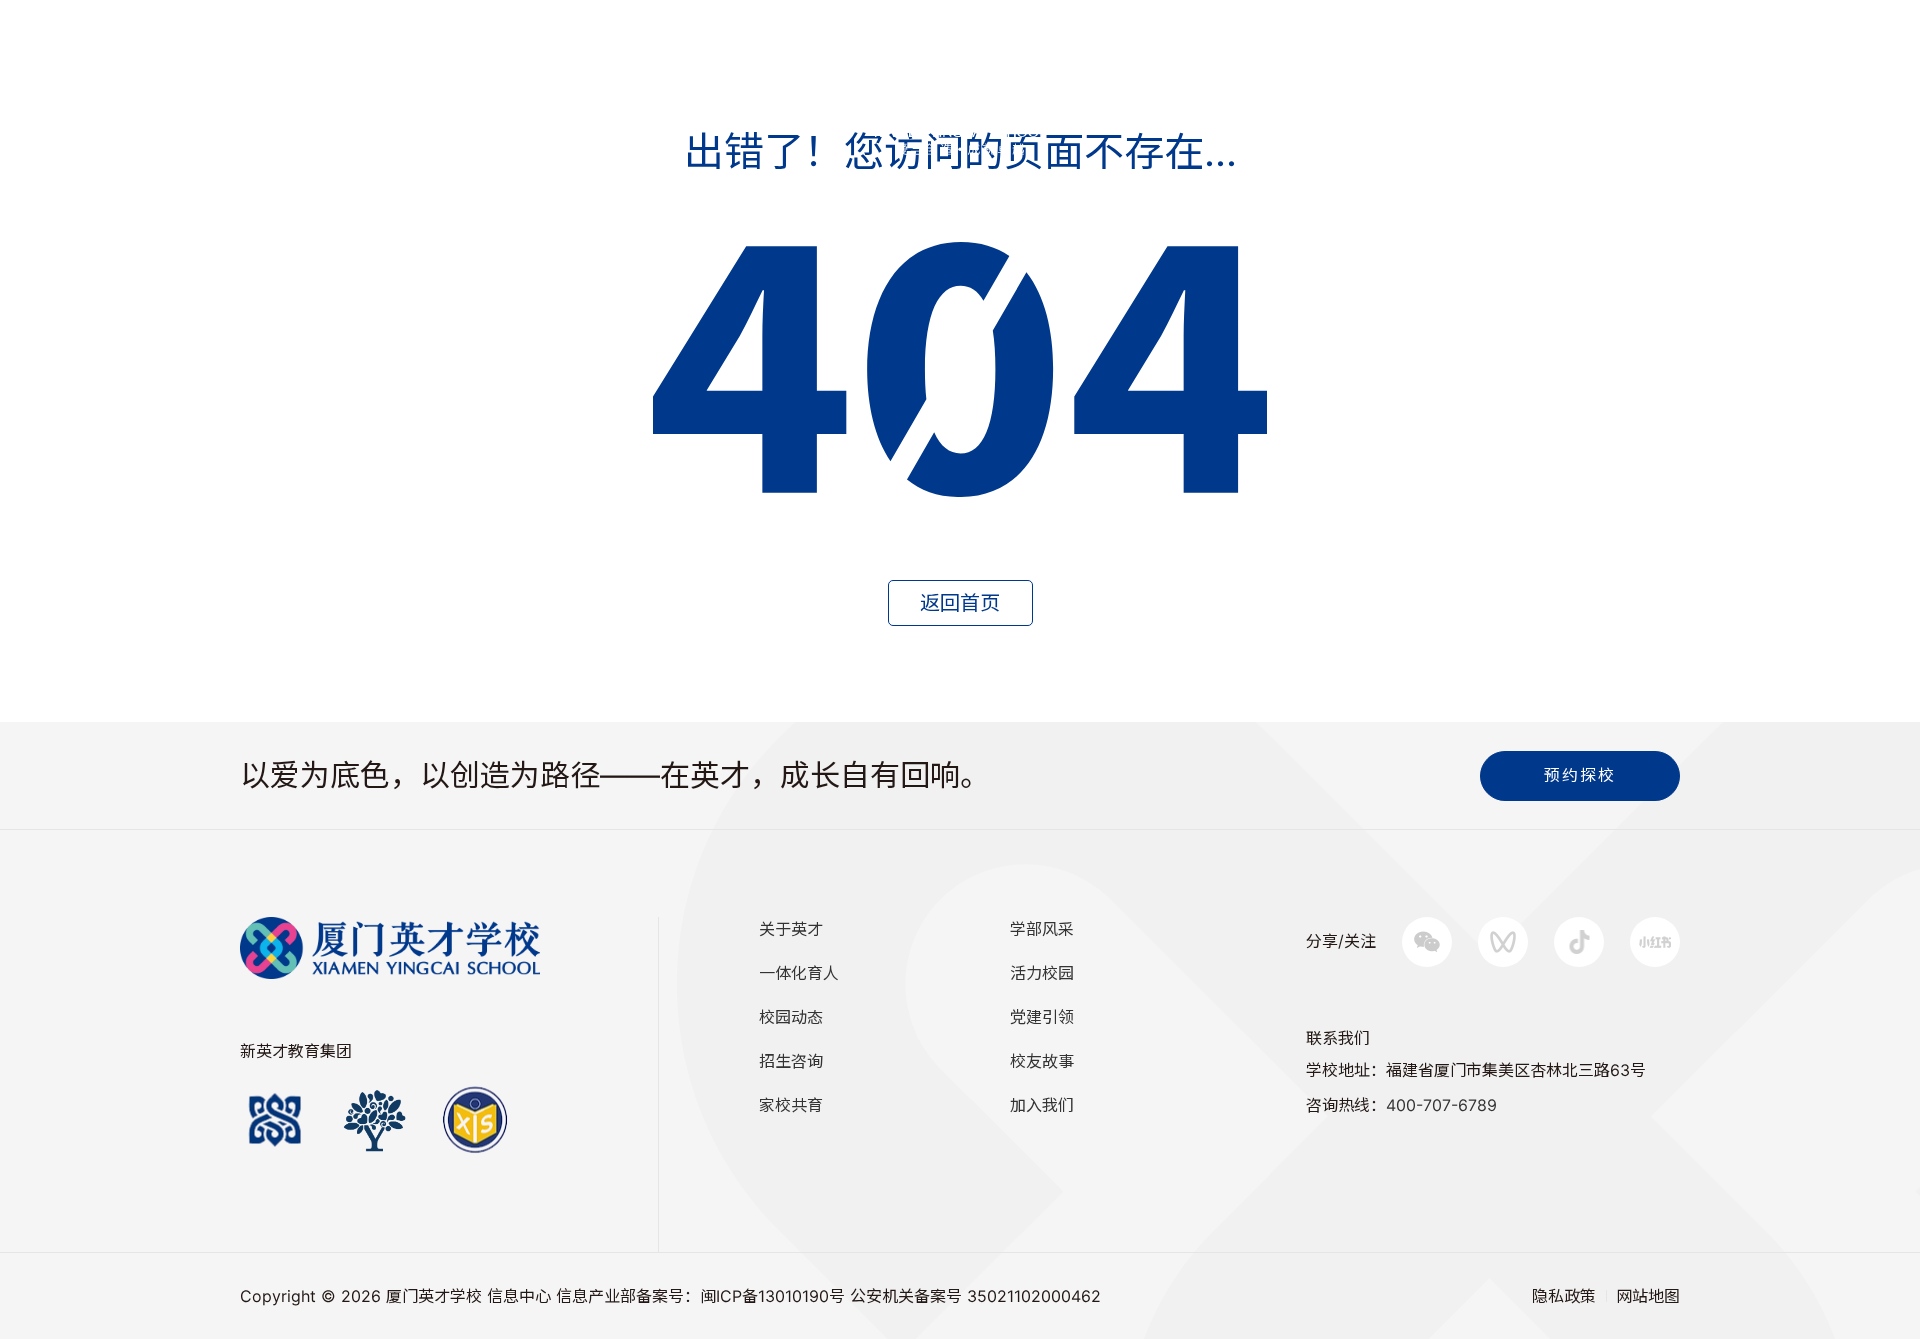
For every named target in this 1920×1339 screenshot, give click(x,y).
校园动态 (791, 1017)
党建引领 (1042, 1017)
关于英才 (791, 929)
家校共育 (791, 1105)
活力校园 (1042, 973)
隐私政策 (1564, 1296)
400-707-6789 (1441, 1105)
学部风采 (1042, 929)
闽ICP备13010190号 (772, 1296)
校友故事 (1042, 1061)
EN (133, 85)
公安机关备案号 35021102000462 (975, 1296)
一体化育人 (799, 973)
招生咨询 (207, 85)
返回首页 (960, 603)
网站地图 (1648, 1296)
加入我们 (1042, 1105)
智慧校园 (307, 85)
